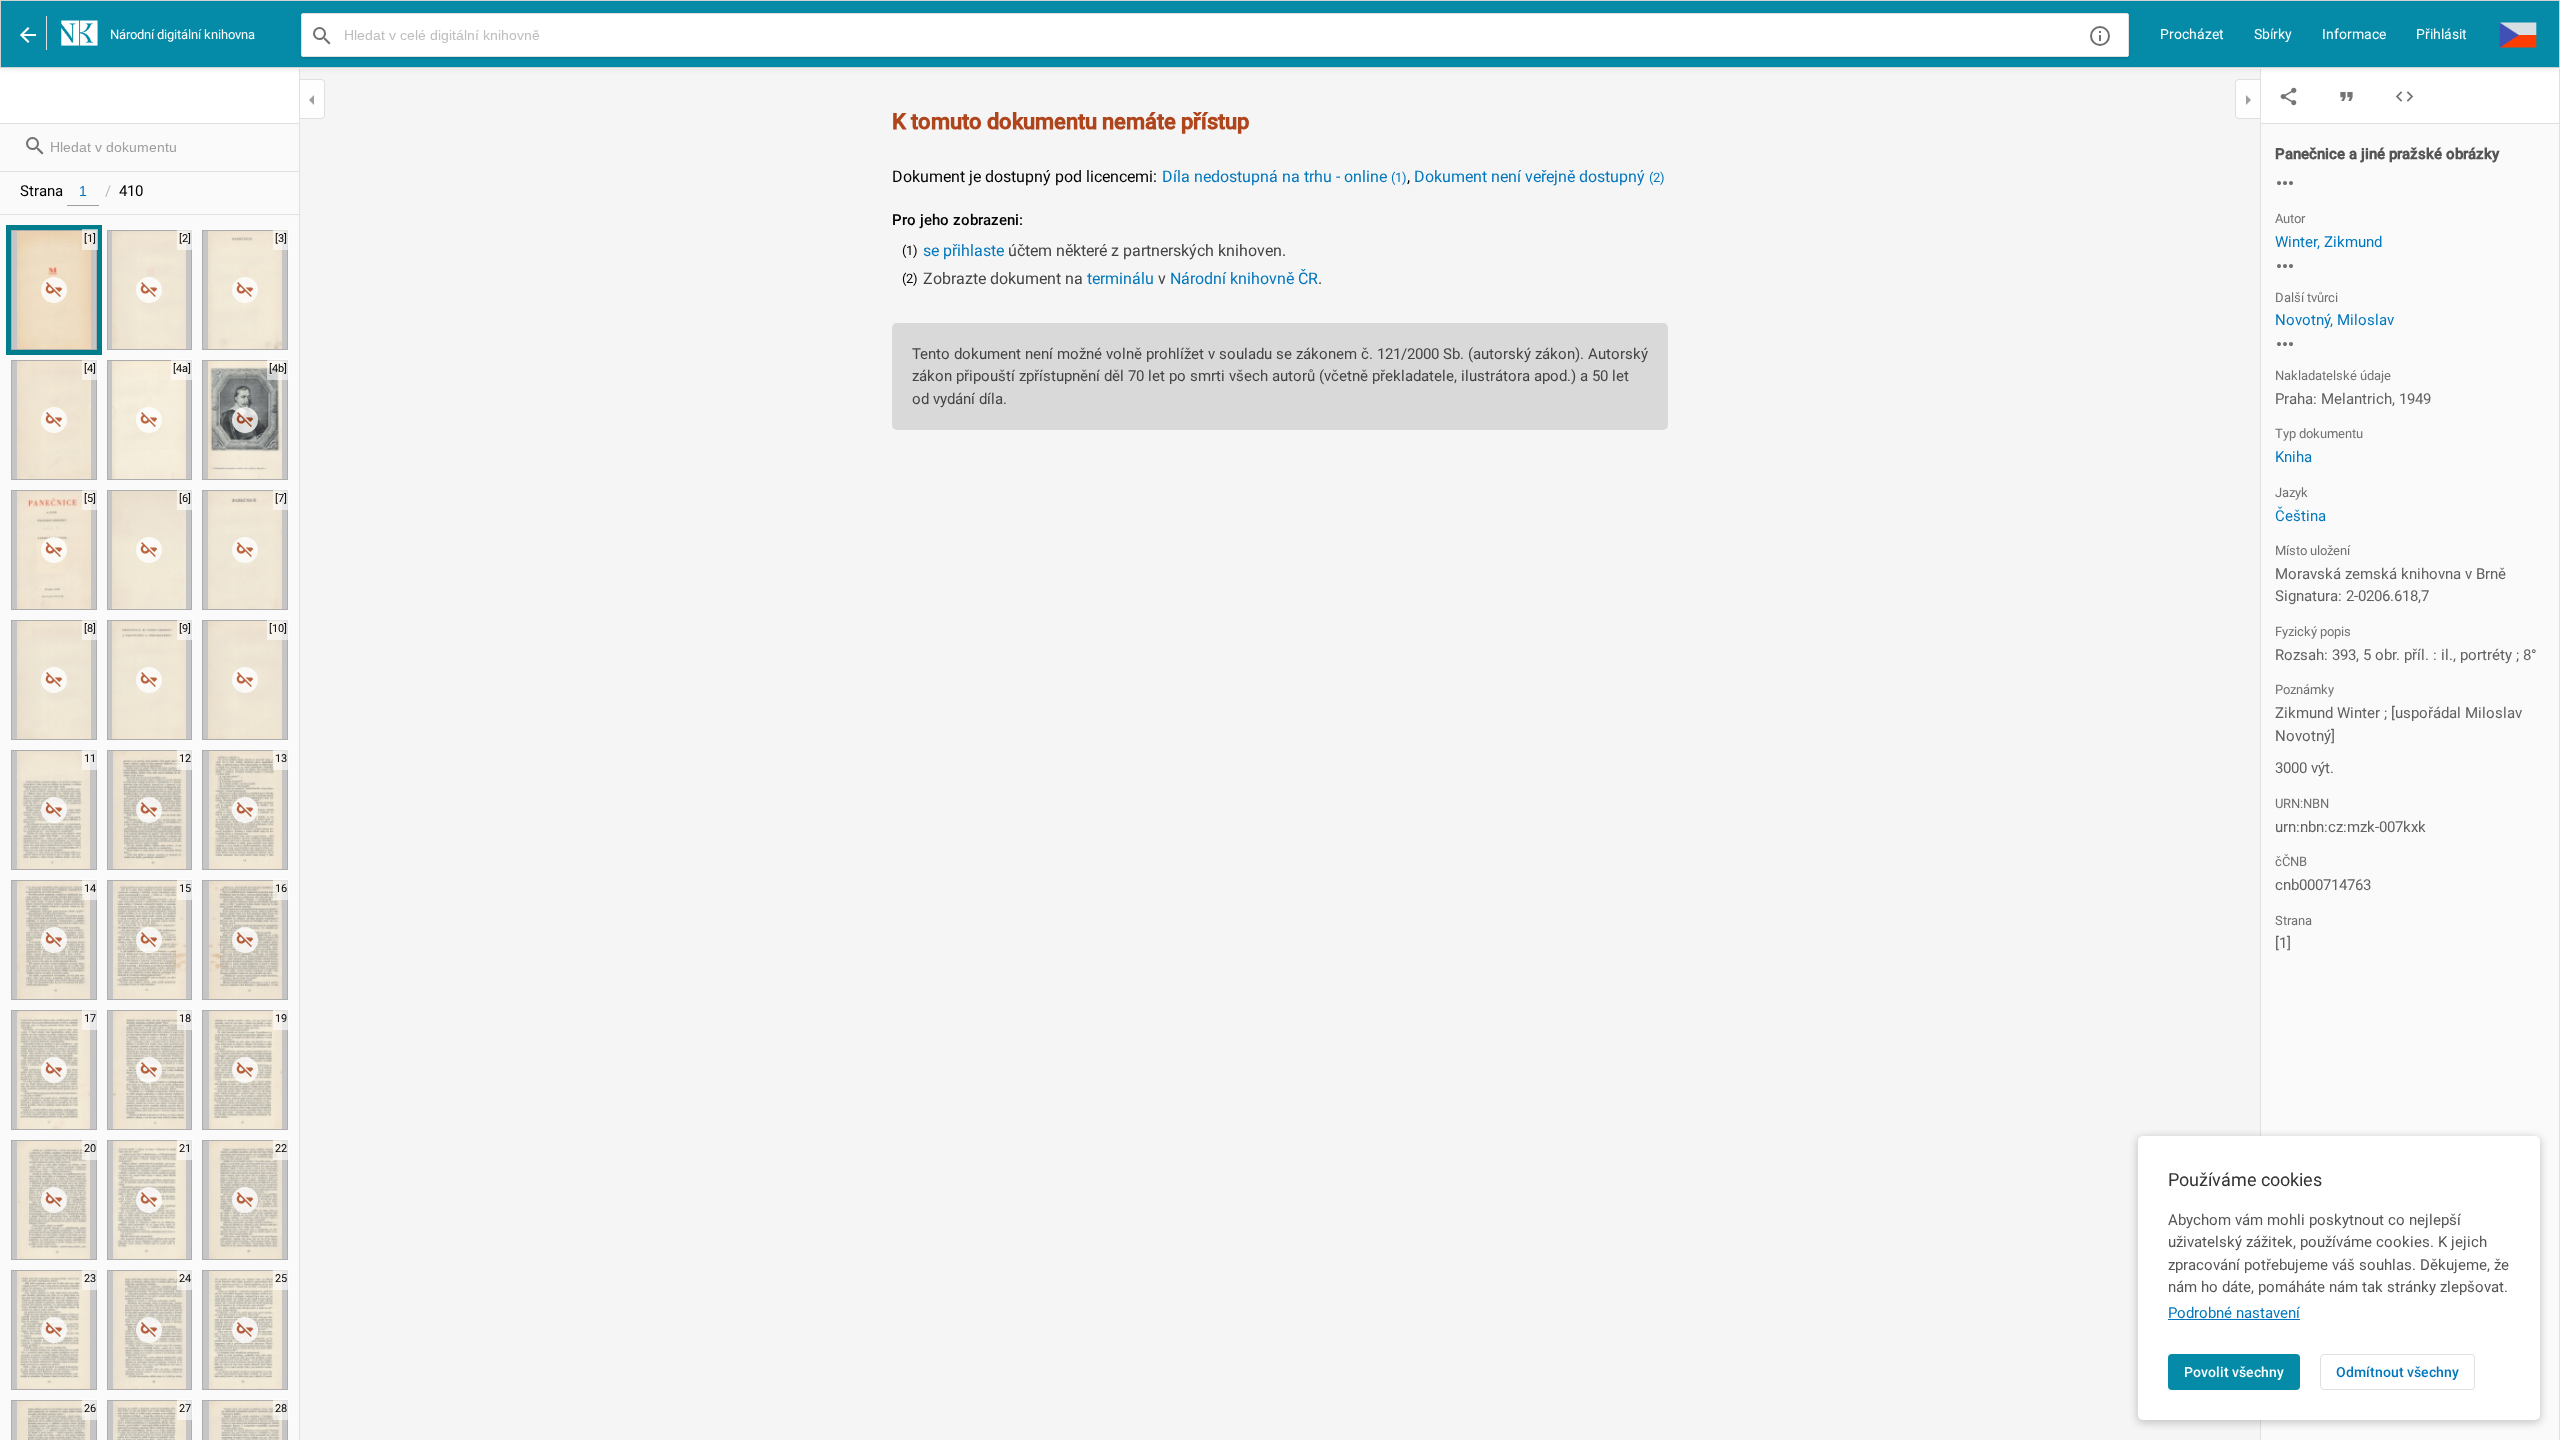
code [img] (2404, 96)
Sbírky (2273, 34)
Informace (2354, 34)
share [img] (2288, 96)
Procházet (2192, 34)
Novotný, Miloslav (2334, 320)
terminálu (1120, 278)
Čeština (2300, 516)
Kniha (2293, 457)
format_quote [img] (2346, 96)
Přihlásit (2441, 34)
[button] (2518, 34)
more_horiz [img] (2285, 183)
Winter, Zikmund (2328, 242)
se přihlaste (963, 250)
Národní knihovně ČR (1244, 278)
